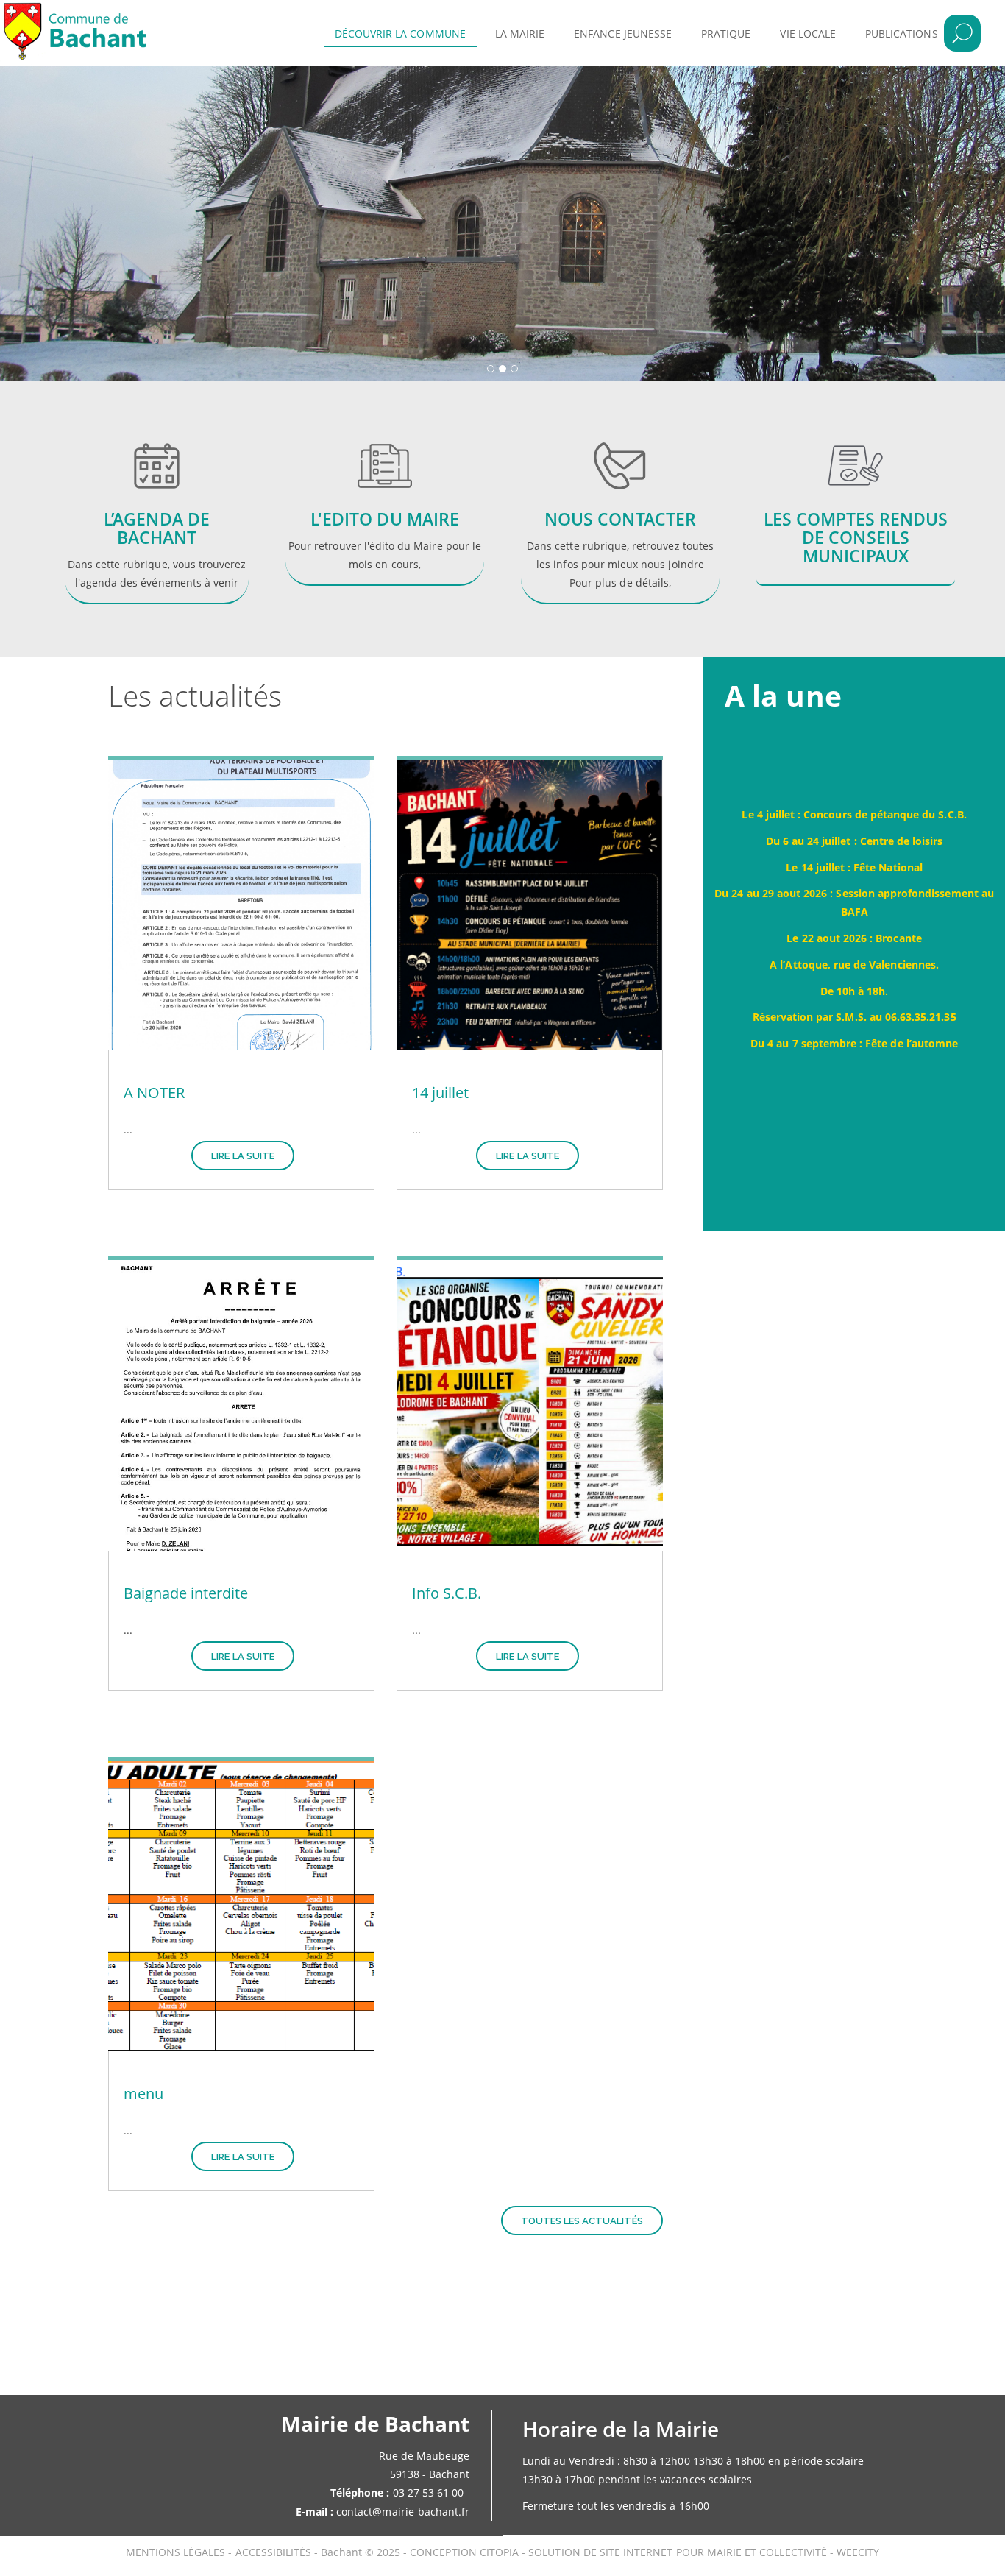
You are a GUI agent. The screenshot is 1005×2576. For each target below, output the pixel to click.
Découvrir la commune (400, 33)
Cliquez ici (385, 530)
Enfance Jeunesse (623, 33)
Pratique (726, 33)
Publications (902, 33)
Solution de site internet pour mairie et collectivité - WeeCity (704, 2552)
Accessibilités (275, 2552)
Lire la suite (243, 1156)
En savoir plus (149, 513)
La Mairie (520, 33)
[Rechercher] (962, 33)
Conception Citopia (464, 2552)
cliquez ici (620, 513)
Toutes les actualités (582, 2221)
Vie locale (808, 33)
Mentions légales (177, 2552)
